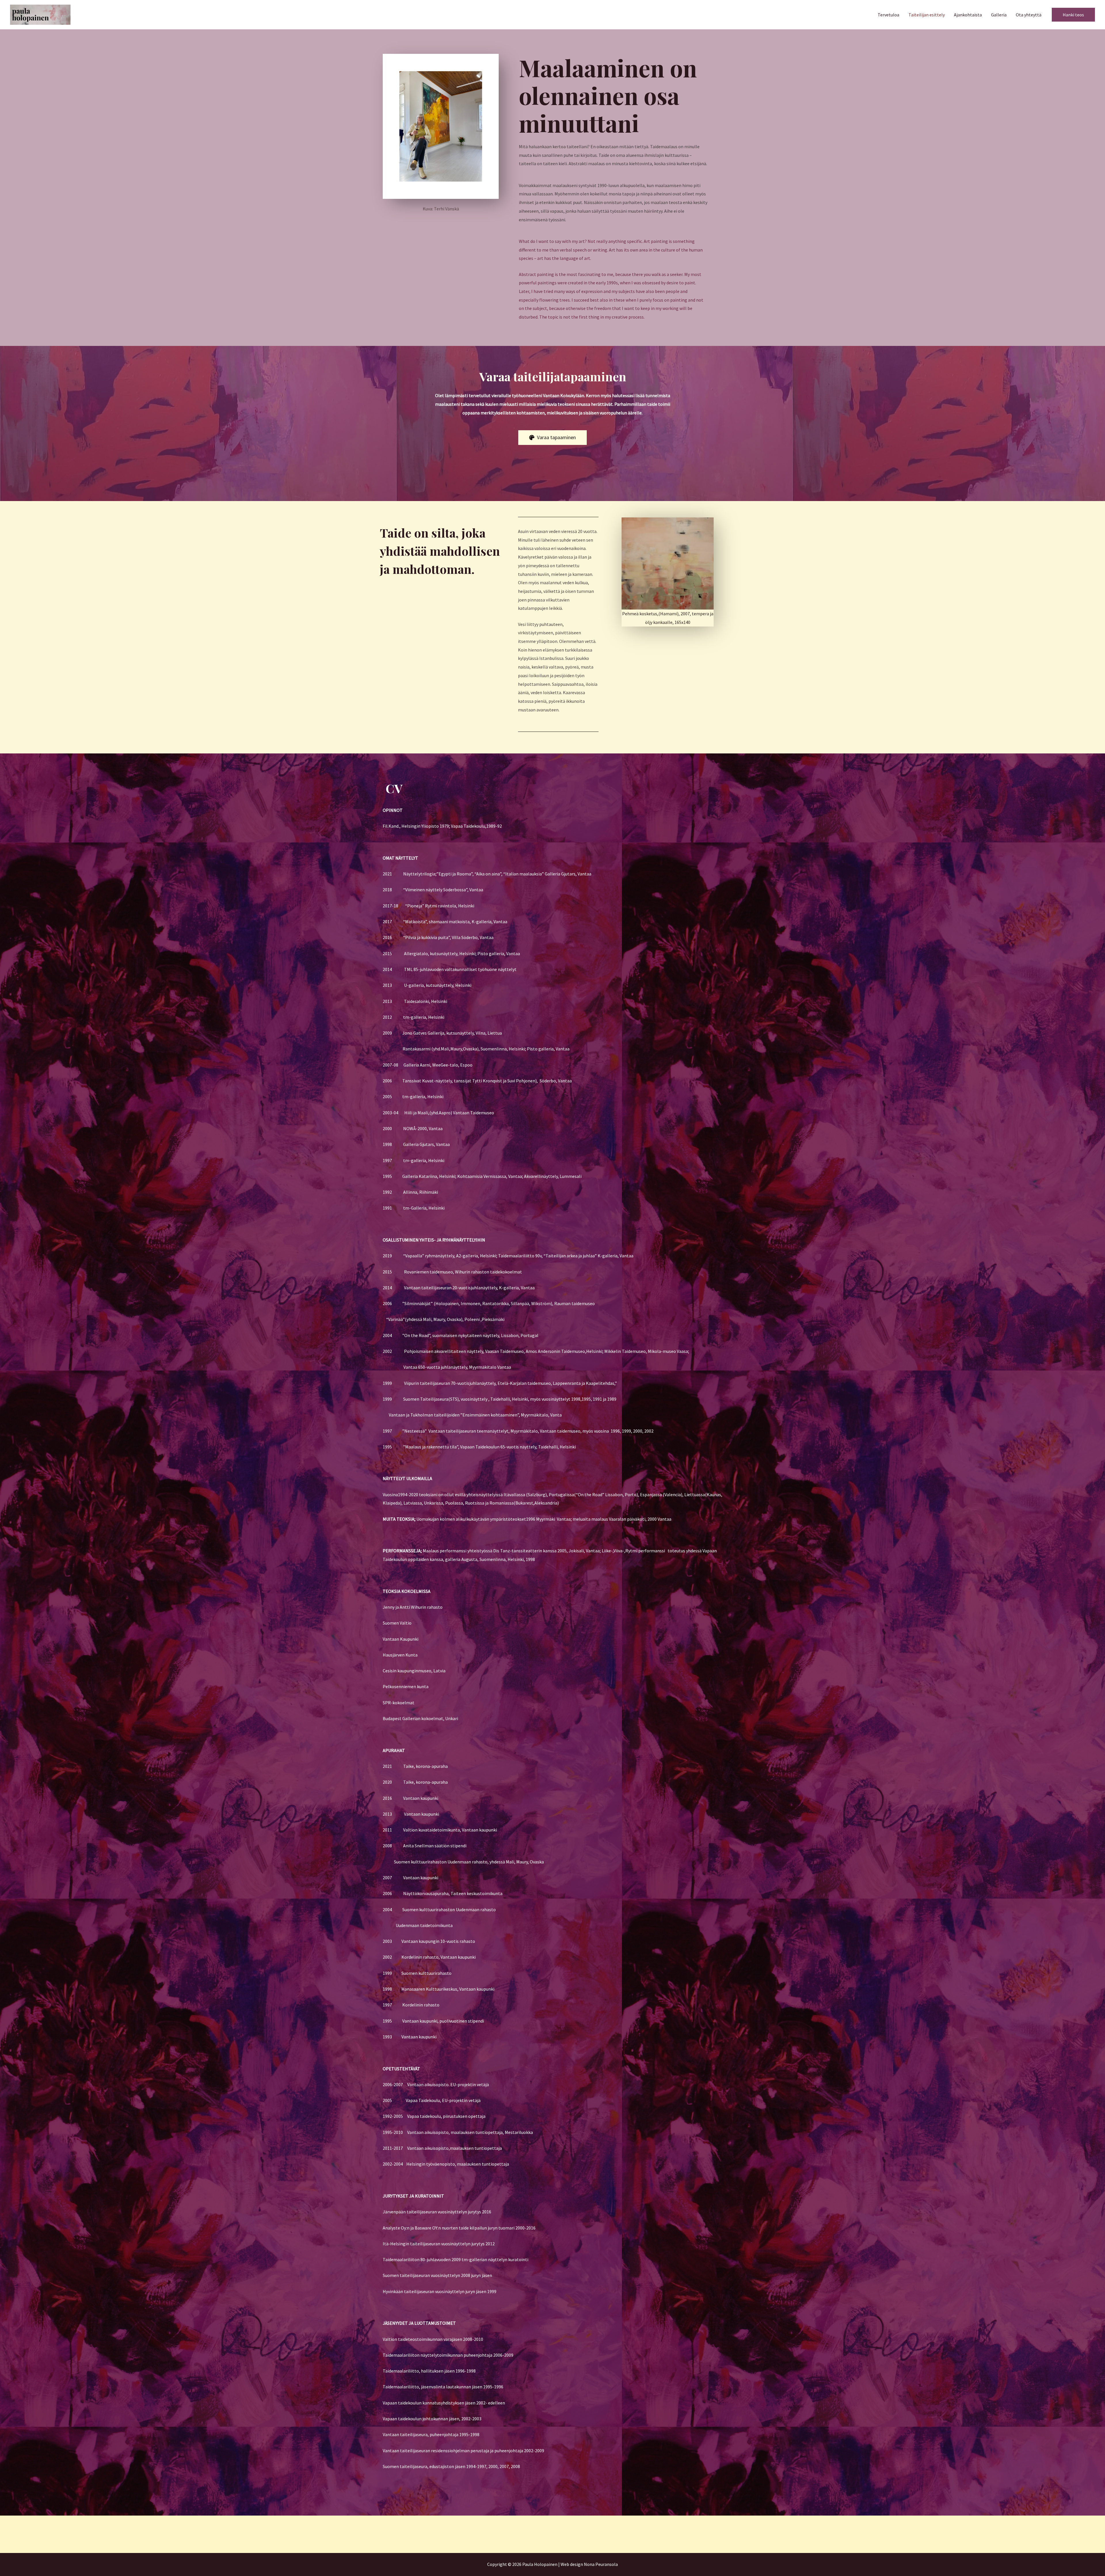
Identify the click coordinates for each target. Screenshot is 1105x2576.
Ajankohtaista (968, 15)
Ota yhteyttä (1029, 15)
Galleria (999, 15)
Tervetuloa (888, 15)
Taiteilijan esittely (927, 15)
